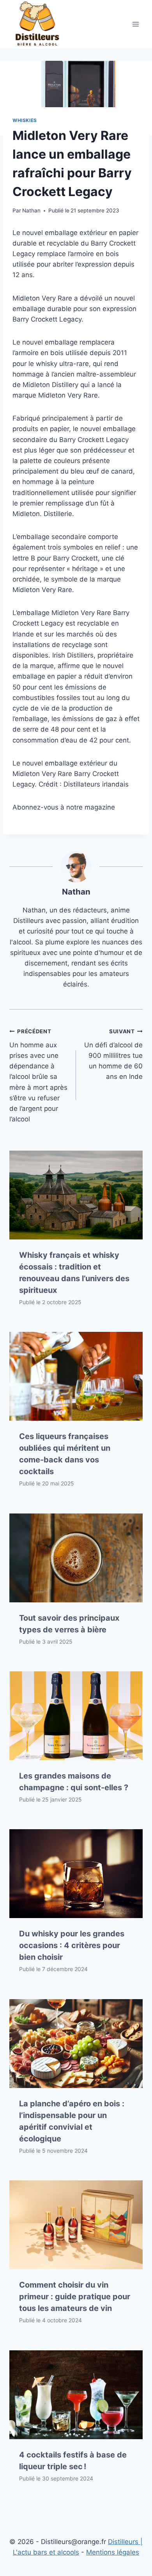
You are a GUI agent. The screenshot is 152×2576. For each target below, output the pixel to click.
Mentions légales (113, 2552)
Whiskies (25, 120)
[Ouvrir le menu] (135, 24)
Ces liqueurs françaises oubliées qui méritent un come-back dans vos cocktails (65, 1454)
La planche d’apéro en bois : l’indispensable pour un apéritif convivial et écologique (72, 2121)
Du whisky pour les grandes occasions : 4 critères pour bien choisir (72, 1945)
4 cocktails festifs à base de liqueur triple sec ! (73, 2461)
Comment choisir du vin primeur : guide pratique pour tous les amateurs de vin (75, 2297)
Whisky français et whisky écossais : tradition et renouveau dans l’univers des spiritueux (74, 1273)
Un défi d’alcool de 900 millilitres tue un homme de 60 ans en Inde (113, 1054)
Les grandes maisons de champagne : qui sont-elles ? (74, 1782)
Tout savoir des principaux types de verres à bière (69, 1624)
